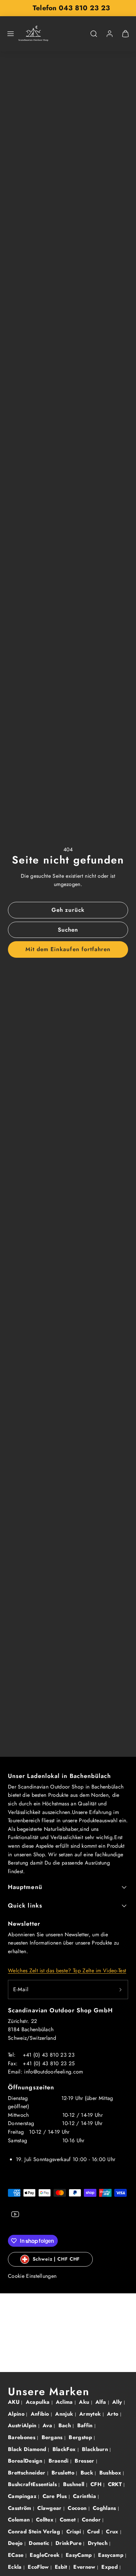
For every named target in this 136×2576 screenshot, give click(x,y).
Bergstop (81, 2437)
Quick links (25, 1906)
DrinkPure (69, 2543)
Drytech (99, 2543)
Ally (118, 2402)
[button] (11, 34)
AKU (15, 2402)
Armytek (91, 2414)
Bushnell (75, 2484)
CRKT (116, 2484)
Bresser (85, 2461)
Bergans (53, 2437)
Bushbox (111, 2473)
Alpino (17, 2414)
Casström (20, 2508)
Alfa (102, 2402)
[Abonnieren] (120, 1990)
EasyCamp (80, 2555)
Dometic (40, 2543)
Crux (113, 2532)
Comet (69, 2520)
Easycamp (112, 2555)
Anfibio (41, 2414)
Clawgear (50, 2508)
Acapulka (39, 2402)
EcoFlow (39, 2567)
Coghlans (105, 2508)
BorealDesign (26, 2461)
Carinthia (85, 2496)
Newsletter (24, 1924)
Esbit (62, 2567)
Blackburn (96, 2449)
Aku (85, 2402)
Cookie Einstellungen (32, 2276)
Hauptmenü (25, 1887)
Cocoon (78, 2508)
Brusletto (64, 2473)
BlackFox (65, 2449)
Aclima (65, 2402)
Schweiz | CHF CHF (56, 2259)
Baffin (86, 2425)
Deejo (16, 2543)
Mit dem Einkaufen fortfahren (68, 949)
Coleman (20, 2520)
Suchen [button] (68, 930)
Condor (92, 2520)
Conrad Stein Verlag (35, 2532)
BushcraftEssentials (33, 2484)
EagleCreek (46, 2555)
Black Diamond (28, 2449)
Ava (48, 2425)
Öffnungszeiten (31, 2087)
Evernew (85, 2567)
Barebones (22, 2437)
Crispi (75, 2532)
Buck (88, 2473)
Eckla (16, 2567)
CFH (97, 2484)
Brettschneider (28, 2473)
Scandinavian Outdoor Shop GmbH (60, 2010)
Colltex (46, 2520)
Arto (114, 2414)
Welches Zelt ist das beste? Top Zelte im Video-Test (67, 1971)
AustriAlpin (23, 2425)
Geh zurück (68, 910)
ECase (17, 2555)
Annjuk (65, 2414)
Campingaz (23, 2496)
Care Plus (56, 2496)
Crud (94, 2532)
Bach (66, 2425)
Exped (110, 2567)
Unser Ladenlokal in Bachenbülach (60, 1776)
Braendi (60, 2461)
